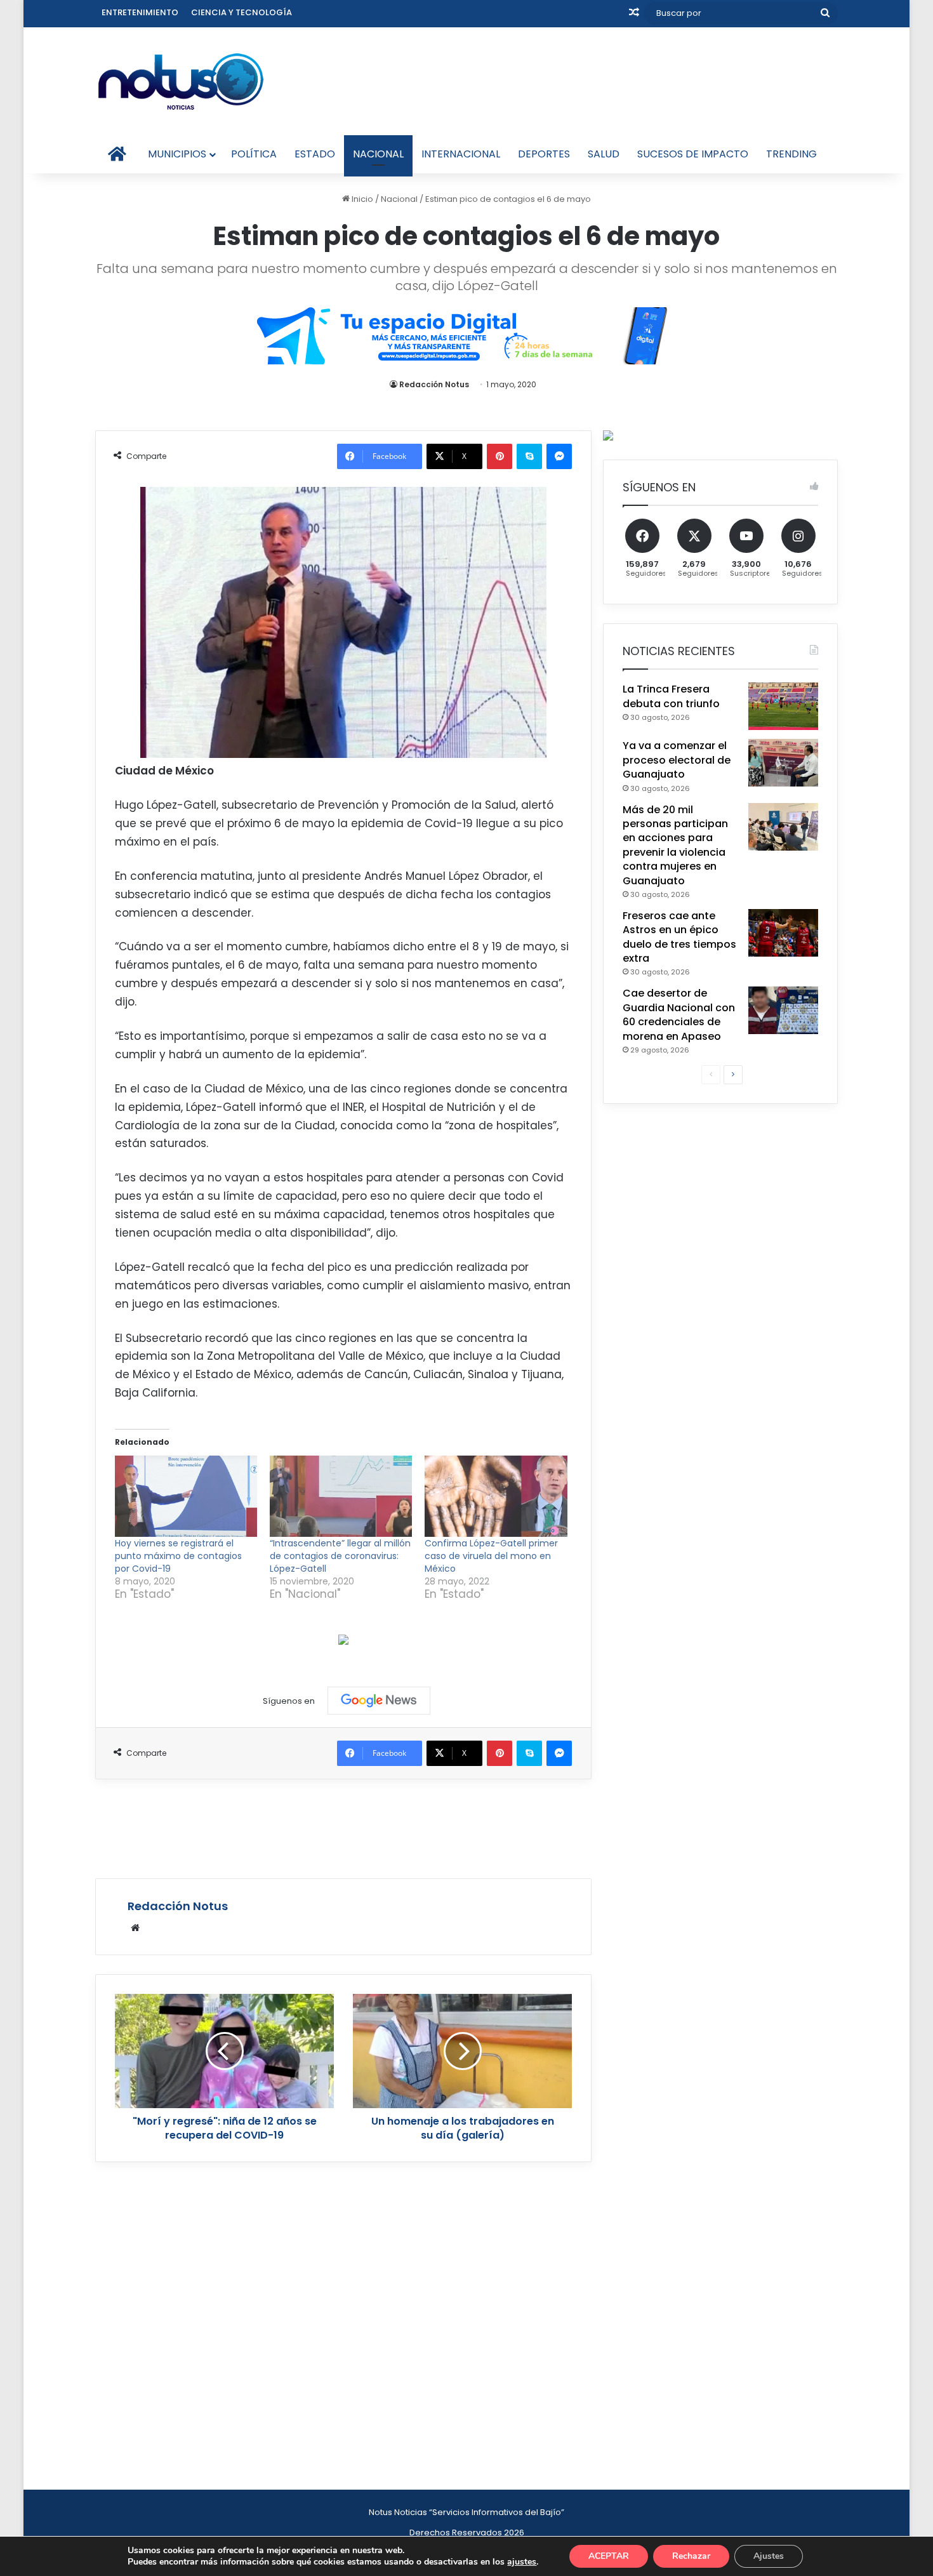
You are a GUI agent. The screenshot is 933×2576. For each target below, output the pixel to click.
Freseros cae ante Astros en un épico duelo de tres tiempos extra (679, 937)
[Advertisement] (343, 1827)
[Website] (135, 1928)
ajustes (522, 2562)
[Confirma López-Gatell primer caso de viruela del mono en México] (496, 1496)
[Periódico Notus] (181, 81)
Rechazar (691, 2556)
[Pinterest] (500, 456)
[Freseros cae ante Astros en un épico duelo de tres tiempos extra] (783, 933)
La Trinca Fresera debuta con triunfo (671, 696)
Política (254, 154)
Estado (315, 154)
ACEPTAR (609, 2556)
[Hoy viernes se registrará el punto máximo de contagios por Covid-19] (186, 1496)
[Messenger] (559, 456)
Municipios (177, 154)
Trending (791, 154)
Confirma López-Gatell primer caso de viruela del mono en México (491, 1556)
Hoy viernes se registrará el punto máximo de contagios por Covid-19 (178, 1556)
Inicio (361, 199)
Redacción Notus (434, 384)
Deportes (544, 154)
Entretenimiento (140, 12)
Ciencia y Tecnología (242, 12)
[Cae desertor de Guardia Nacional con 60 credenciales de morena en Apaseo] (783, 1010)
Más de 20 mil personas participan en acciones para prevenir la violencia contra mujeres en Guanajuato (675, 845)
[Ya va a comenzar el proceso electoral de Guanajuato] (783, 763)
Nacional (378, 154)
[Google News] (379, 1701)
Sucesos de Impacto (693, 154)
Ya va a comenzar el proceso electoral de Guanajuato (677, 760)
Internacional (461, 154)
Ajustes (769, 2556)
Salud (604, 154)
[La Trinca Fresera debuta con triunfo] (783, 706)
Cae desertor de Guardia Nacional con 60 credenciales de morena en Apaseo (679, 1014)
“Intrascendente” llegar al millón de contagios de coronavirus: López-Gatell (340, 1556)
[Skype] (529, 456)
